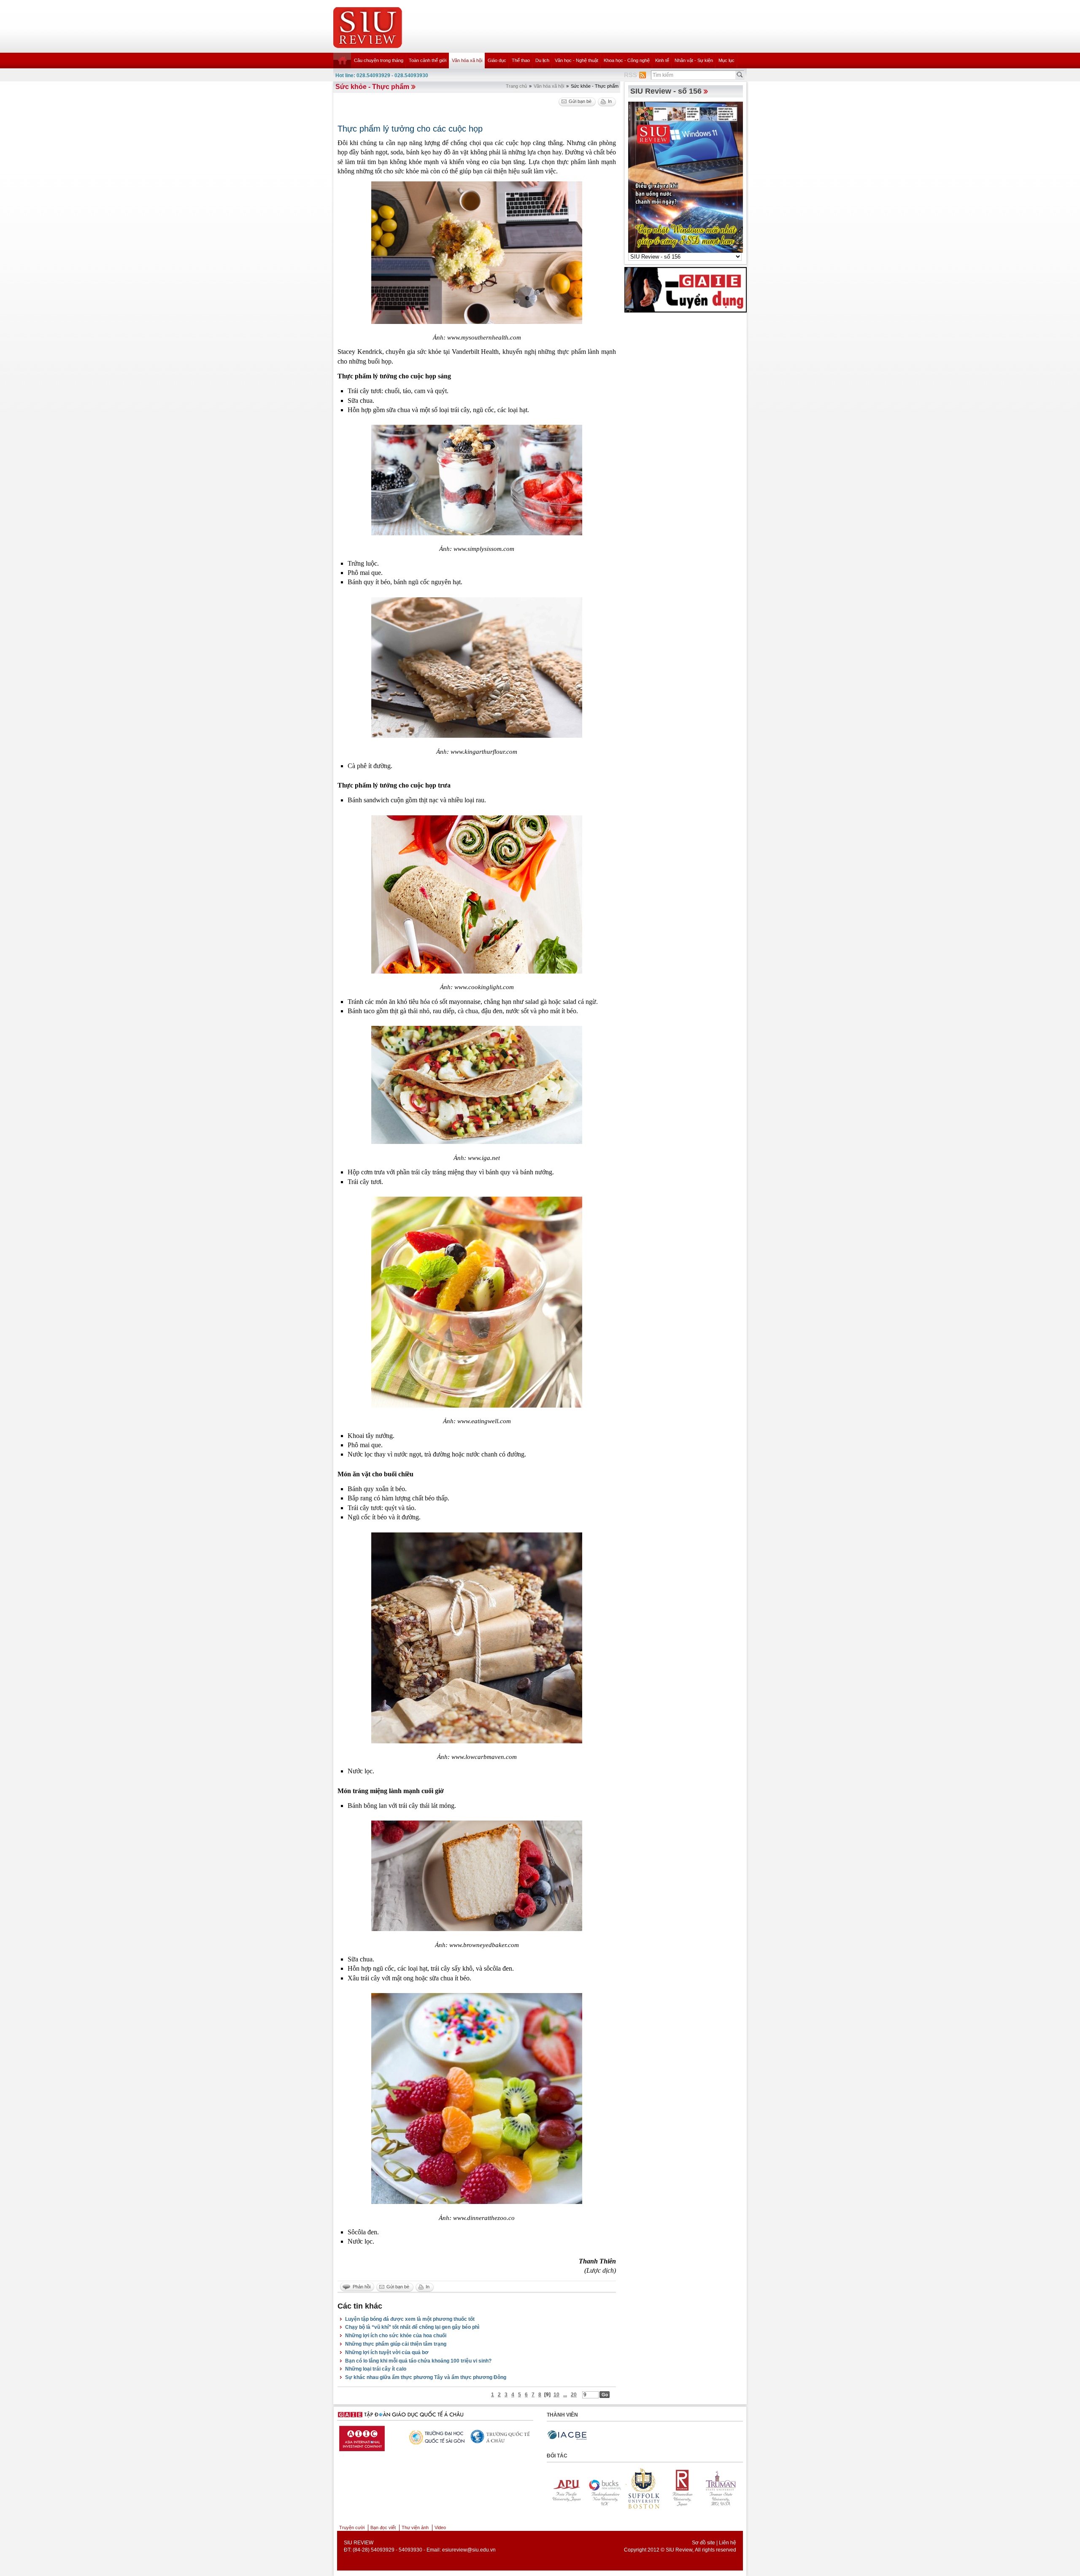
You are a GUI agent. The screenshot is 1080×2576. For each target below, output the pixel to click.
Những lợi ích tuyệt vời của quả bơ (387, 2352)
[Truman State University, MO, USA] (643, 2488)
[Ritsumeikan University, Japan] (604, 2488)
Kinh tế (662, 60)
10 (556, 2395)
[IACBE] (567, 2435)
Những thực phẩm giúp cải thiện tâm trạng (396, 2344)
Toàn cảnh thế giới (428, 60)
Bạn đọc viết (383, 2527)
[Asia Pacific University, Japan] (681, 2488)
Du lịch (542, 60)
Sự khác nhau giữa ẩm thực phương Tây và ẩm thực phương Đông (426, 2377)
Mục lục (726, 60)
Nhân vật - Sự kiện (694, 60)
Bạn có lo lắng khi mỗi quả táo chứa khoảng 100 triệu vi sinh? (418, 2361)
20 (574, 2395)
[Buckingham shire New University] (720, 2488)
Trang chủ (516, 86)
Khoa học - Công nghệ (627, 60)
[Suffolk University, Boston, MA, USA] (565, 2488)
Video (440, 2527)
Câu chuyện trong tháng (379, 60)
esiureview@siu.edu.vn (469, 2550)
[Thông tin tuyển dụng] (686, 289)
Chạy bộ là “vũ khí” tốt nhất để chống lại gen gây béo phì (412, 2327)
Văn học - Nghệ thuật (576, 60)
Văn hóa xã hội (467, 60)
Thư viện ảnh (415, 2527)
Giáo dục (497, 60)
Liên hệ (728, 2543)
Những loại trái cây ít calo (376, 2369)
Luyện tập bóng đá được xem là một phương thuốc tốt (410, 2319)
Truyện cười (352, 2527)
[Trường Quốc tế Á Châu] (523, 2437)
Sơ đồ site (703, 2543)
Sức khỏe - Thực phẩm (372, 87)
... (565, 2395)
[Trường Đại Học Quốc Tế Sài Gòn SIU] (458, 2437)
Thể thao (521, 60)
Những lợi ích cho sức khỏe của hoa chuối (396, 2336)
